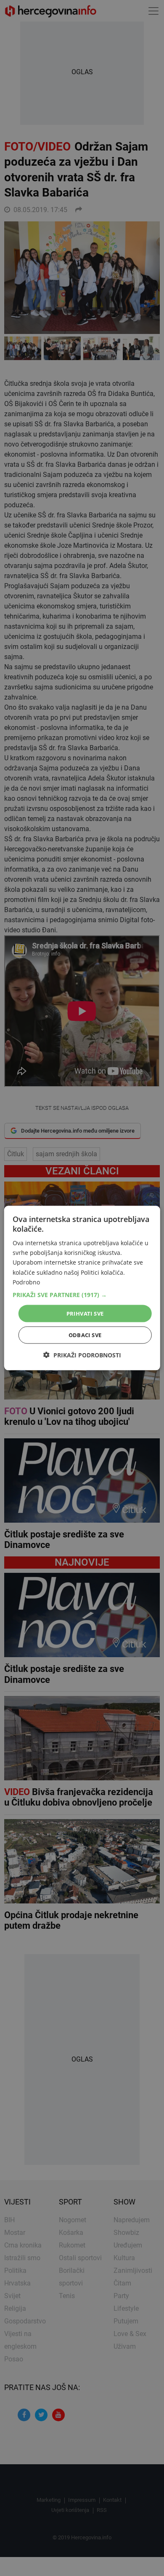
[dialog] (82, 1288)
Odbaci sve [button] (85, 1335)
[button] (82, 1295)
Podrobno (26, 1282)
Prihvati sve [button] (85, 1313)
